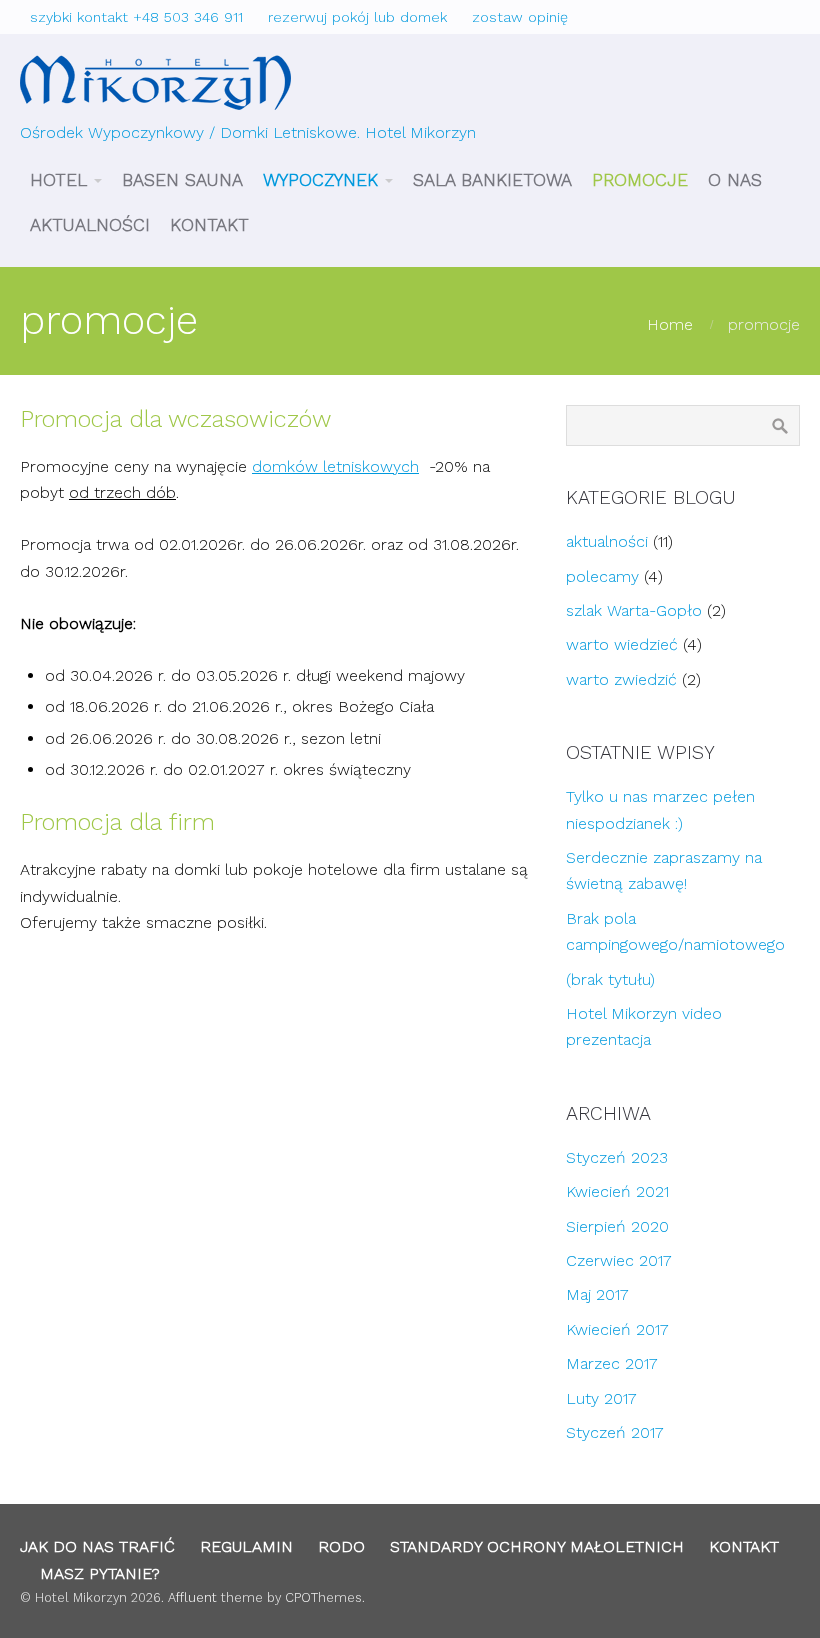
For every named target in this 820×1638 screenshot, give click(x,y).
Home (670, 324)
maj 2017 (597, 1294)
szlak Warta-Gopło (634, 610)
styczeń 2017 (615, 1432)
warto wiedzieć (622, 644)
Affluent (192, 1597)
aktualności (607, 541)
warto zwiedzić (621, 679)
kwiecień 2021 (617, 1191)
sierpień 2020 (617, 1226)
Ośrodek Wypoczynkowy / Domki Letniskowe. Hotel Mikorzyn (248, 132)
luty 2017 (601, 1398)
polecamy (602, 576)
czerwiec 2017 (619, 1260)
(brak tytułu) (610, 979)
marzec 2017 (612, 1363)
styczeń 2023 (617, 1157)
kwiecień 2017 (617, 1329)
